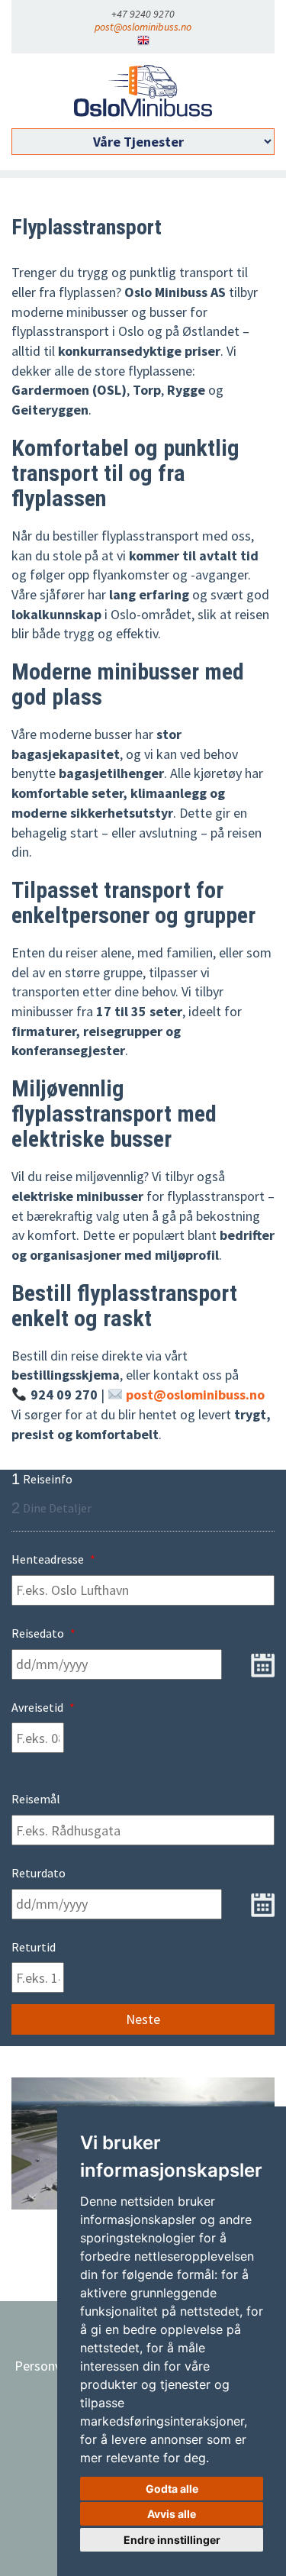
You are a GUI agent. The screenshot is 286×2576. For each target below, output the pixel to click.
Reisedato (43, 1633)
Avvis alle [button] (172, 2514)
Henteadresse (53, 1559)
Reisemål (36, 1799)
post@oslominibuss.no (143, 27)
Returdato (39, 1873)
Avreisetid (43, 1707)
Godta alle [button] (172, 2489)
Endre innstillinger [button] (172, 2540)
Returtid (34, 1947)
